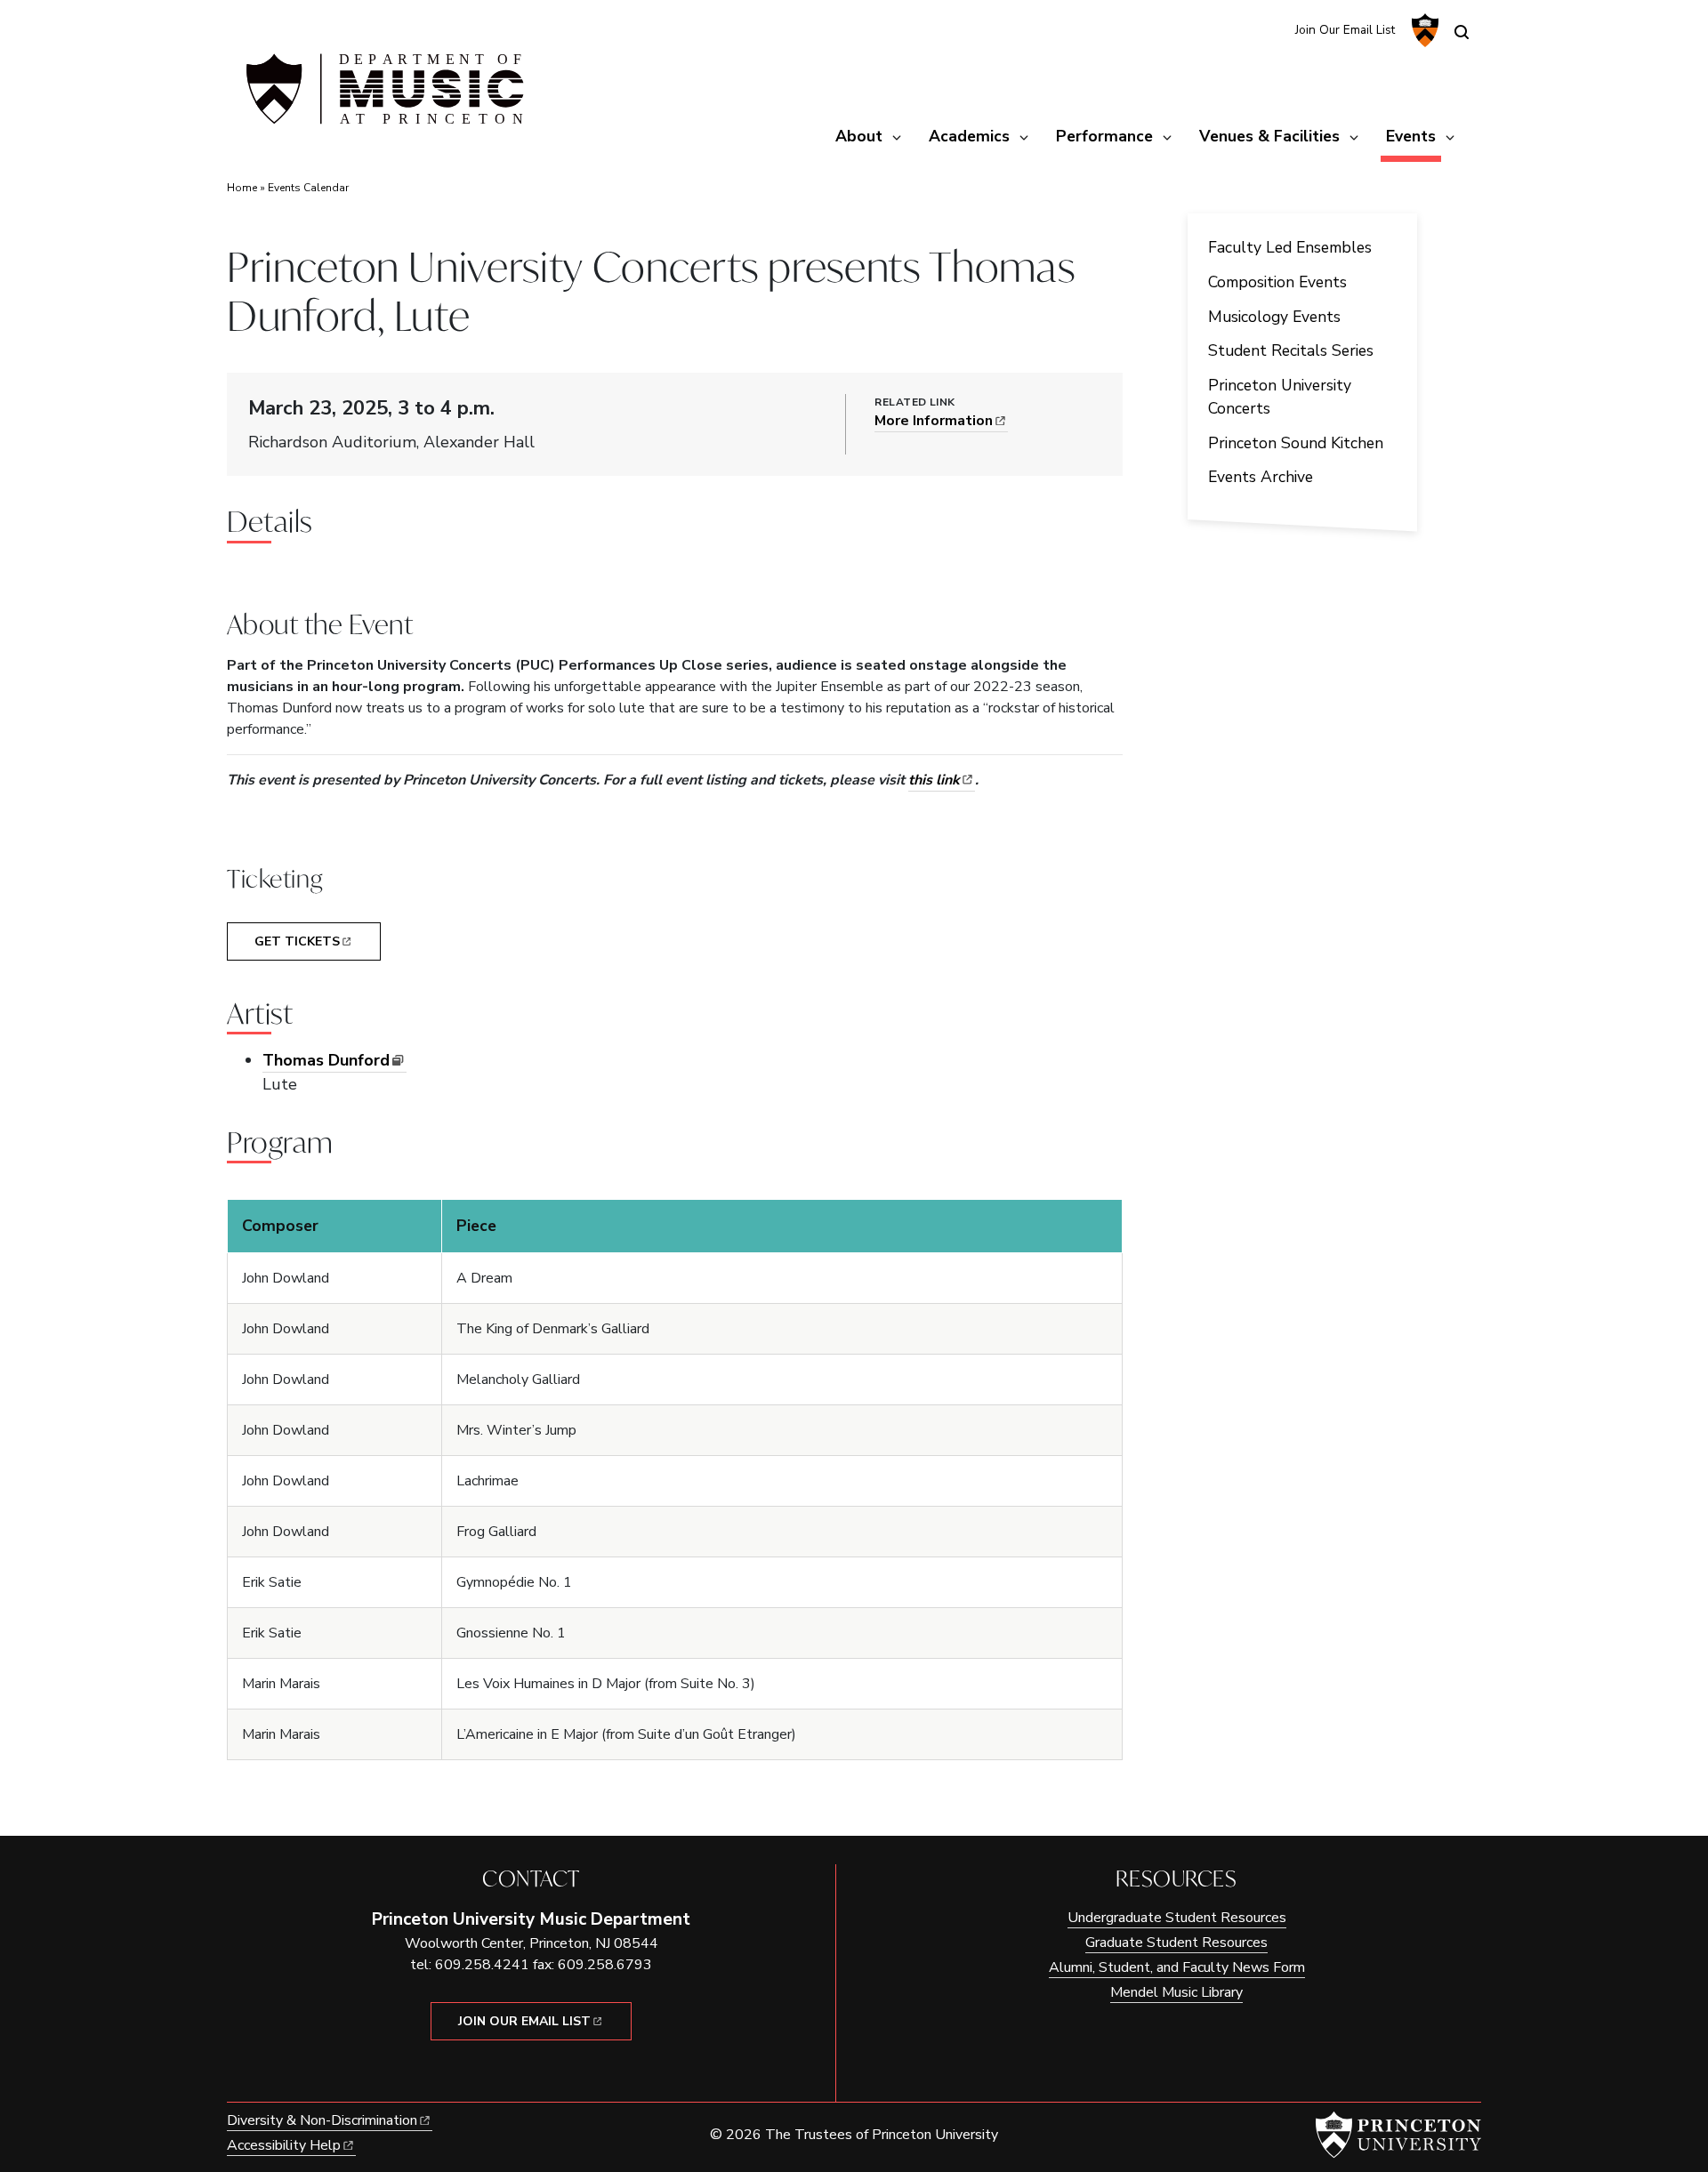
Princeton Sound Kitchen (1296, 443)
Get (297, 941)
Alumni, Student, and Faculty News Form (1177, 1967)
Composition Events (1277, 282)
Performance (1104, 136)
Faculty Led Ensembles (1290, 247)
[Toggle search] (1462, 32)
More (934, 421)
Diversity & (322, 2120)
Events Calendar (308, 188)
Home (242, 188)
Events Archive (1261, 477)
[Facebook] (1270, 29)
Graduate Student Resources (1176, 1943)
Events (1414, 136)
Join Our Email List (1345, 30)
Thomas (326, 1060)
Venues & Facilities (1269, 136)
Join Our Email (524, 2021)
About (859, 136)
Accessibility (284, 2145)
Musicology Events (1274, 317)
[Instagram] (1241, 29)
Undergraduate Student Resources (1177, 1918)
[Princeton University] (1423, 30)
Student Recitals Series (1291, 350)
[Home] (383, 96)
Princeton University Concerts (1280, 397)
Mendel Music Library (1176, 1992)
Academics (969, 136)
